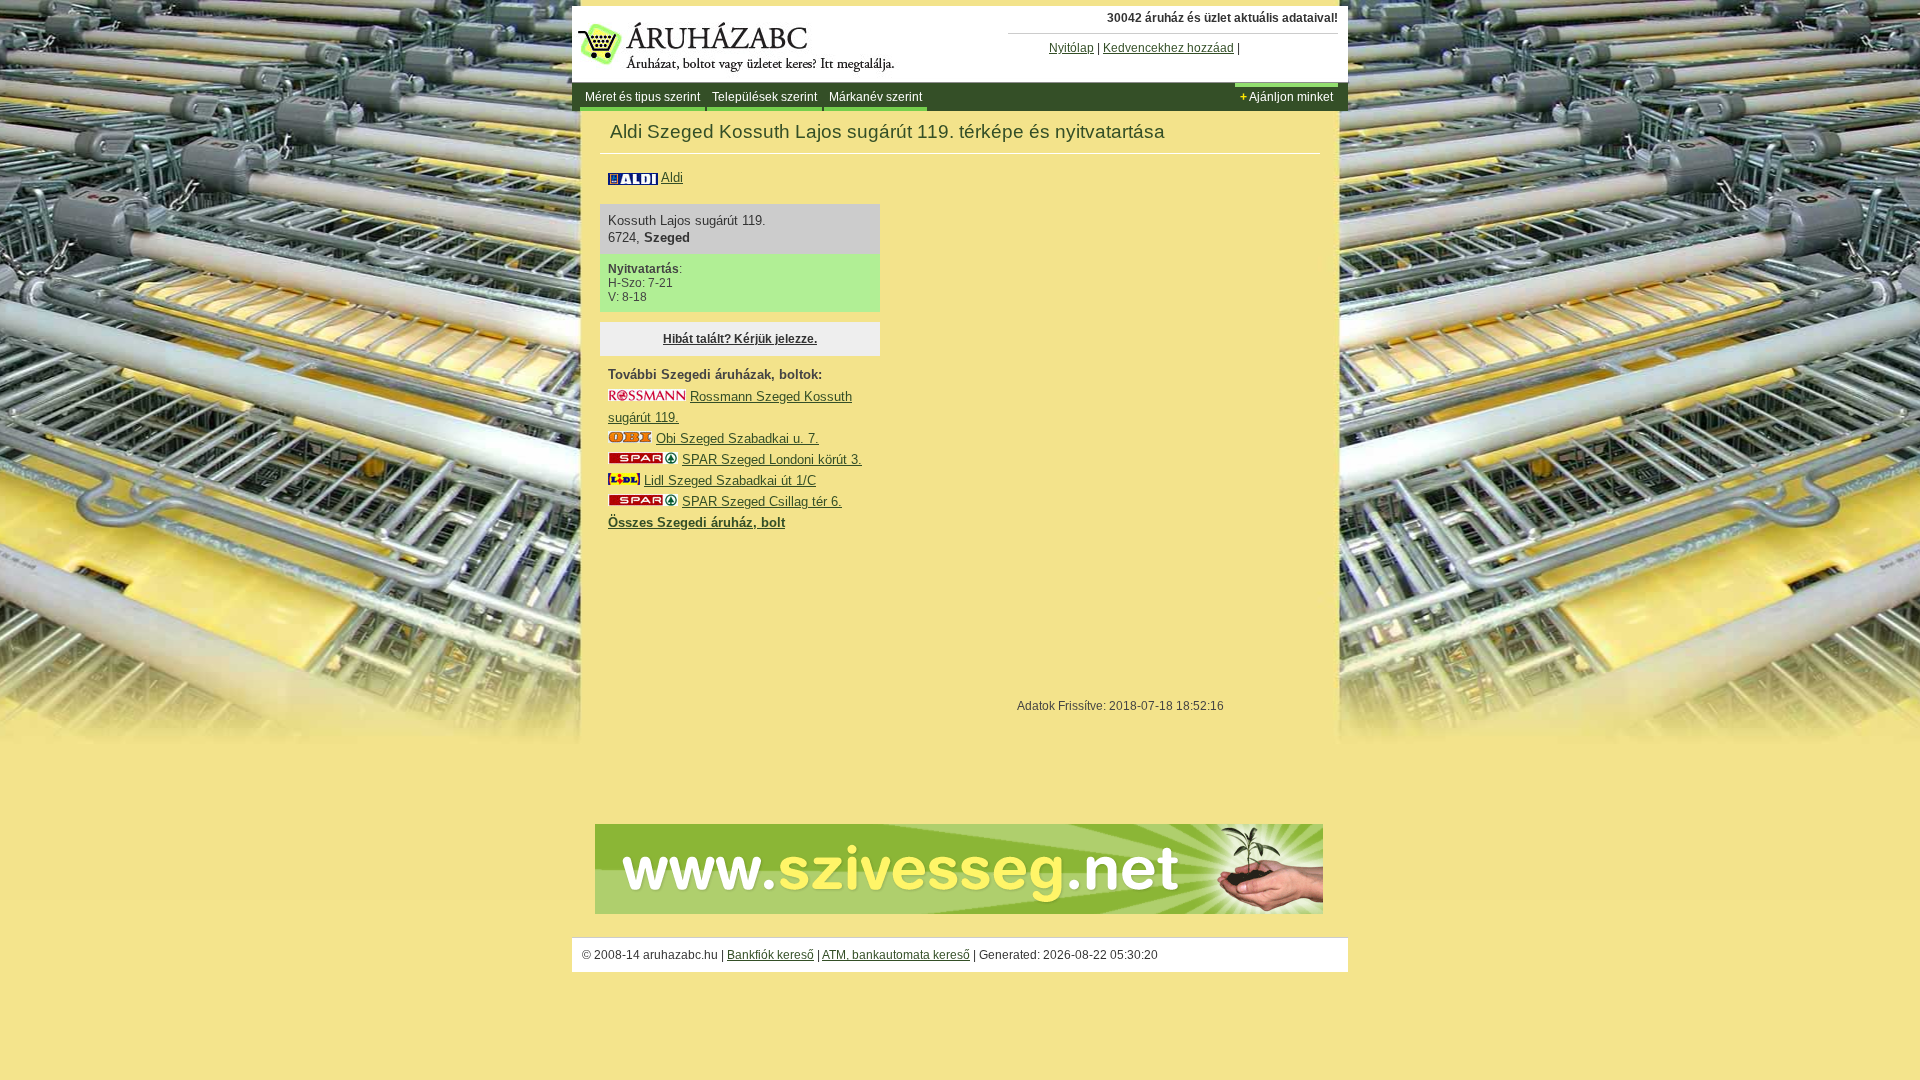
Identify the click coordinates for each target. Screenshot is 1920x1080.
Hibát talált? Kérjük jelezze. (740, 339)
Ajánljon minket (1286, 97)
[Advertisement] (758, 676)
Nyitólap (1071, 48)
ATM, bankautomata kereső (896, 955)
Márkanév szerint (875, 97)
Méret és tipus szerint (642, 97)
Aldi (672, 177)
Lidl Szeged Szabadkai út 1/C (730, 480)
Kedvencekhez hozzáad (1168, 48)
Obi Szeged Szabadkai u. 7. (737, 438)
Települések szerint (764, 97)
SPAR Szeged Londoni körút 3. (772, 459)
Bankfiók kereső (770, 955)
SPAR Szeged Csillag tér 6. (762, 501)
